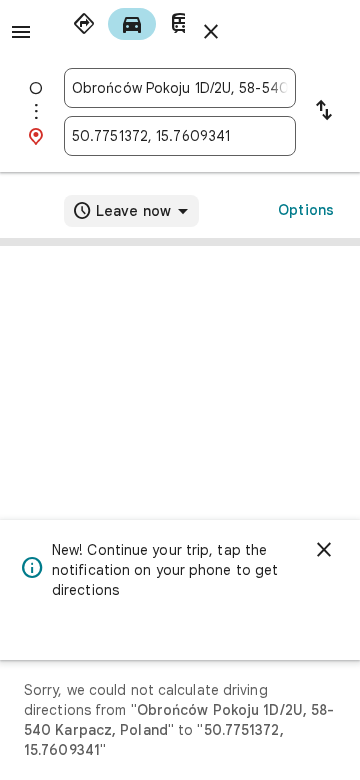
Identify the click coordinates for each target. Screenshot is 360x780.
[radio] (84, 24)
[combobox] (180, 88)
